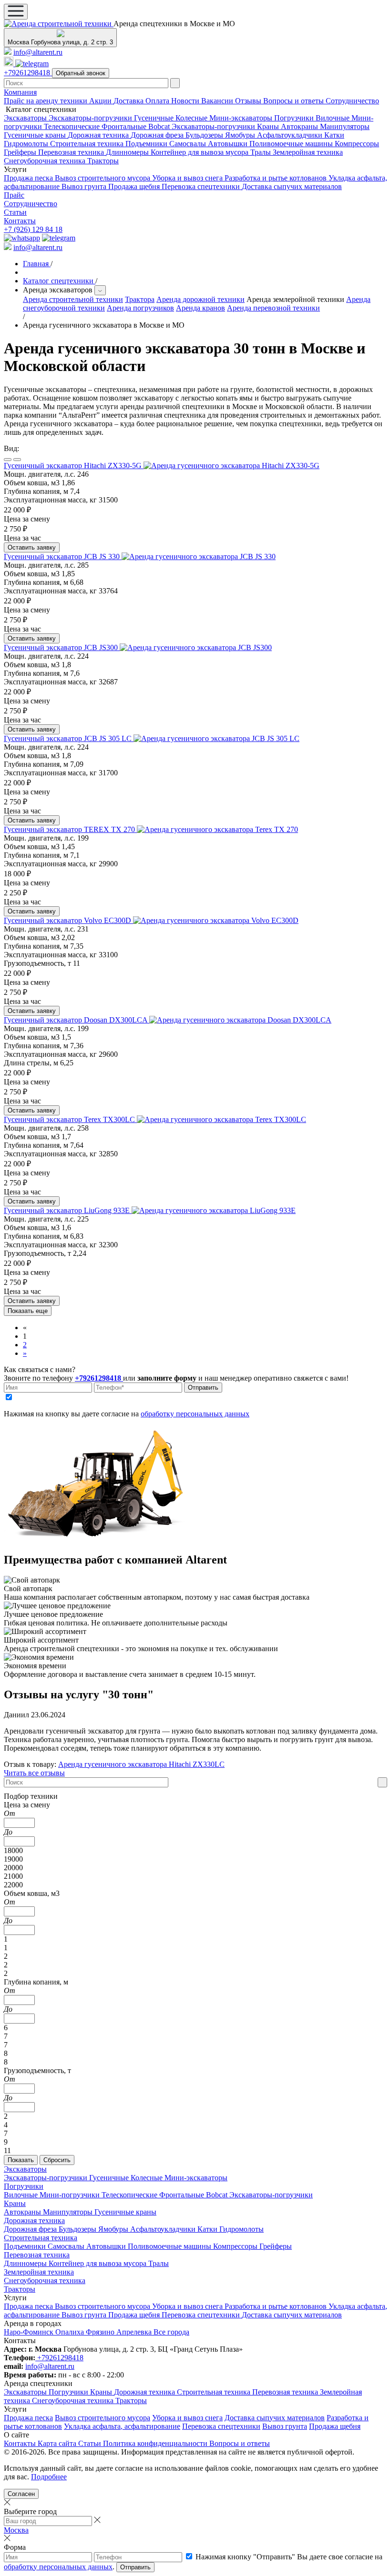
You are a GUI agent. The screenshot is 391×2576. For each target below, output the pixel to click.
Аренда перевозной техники (273, 308)
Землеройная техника (308, 152)
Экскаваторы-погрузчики (91, 118)
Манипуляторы (345, 126)
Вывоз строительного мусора (103, 178)
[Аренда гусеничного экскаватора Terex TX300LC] (221, 1119)
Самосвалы (189, 144)
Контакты (20, 221)
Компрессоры (357, 144)
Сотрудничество (352, 101)
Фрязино (101, 2332)
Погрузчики (295, 118)
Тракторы (103, 161)
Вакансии (218, 101)
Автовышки (229, 144)
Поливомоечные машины (292, 144)
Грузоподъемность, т (37, 2070)
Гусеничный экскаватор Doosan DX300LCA (77, 1020)
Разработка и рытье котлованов (277, 178)
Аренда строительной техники (73, 299)
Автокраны (300, 126)
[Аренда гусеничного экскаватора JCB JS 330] (199, 556)
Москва (16, 2530)
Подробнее (49, 2477)
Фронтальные (125, 126)
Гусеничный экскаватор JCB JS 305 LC (69, 738)
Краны (269, 126)
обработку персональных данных (195, 1414)
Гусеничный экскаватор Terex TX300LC (70, 1119)
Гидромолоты (27, 144)
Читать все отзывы (34, 1773)
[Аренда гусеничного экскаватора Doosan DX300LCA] (240, 1020)
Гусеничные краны (36, 135)
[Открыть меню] (16, 12)
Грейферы (21, 152)
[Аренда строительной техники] (59, 24)
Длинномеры (128, 152)
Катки (334, 135)
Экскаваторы (26, 118)
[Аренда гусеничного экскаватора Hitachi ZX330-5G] (232, 466)
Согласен (21, 2494)
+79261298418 (28, 73)
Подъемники (147, 144)
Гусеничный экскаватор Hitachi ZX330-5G (74, 466)
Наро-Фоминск (30, 2332)
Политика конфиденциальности (156, 2443)
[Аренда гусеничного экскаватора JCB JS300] (196, 647)
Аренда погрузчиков (140, 308)
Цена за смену (27, 1805)
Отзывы (249, 101)
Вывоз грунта (85, 186)
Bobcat (160, 126)
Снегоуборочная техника (46, 161)
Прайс (14, 195)
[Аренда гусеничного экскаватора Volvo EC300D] (216, 920)
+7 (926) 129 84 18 (33, 229)
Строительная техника (88, 144)
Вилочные (334, 118)
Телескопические (73, 126)
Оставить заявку (32, 547)
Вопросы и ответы (294, 101)
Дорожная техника (99, 135)
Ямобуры (241, 135)
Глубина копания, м (36, 1982)
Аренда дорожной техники (201, 299)
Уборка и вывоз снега (188, 178)
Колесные (192, 118)
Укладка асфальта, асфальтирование (122, 2426)
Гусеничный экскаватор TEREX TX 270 (70, 829)
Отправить (203, 1388)
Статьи (15, 212)
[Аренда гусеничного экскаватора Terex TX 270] (217, 829)
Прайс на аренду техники (46, 101)
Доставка (129, 101)
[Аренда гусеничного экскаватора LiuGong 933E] (214, 1210)
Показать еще (28, 1311)
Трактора (140, 299)
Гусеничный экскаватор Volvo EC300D (68, 920)
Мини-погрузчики (71, 2195)
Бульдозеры (205, 135)
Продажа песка (29, 178)
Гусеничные (155, 118)
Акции (101, 101)
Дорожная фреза (158, 135)
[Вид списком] (8, 460)
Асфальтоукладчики (291, 135)
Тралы (262, 152)
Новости (186, 101)
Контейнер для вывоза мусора (201, 152)
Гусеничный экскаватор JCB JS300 (62, 647)
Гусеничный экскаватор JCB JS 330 (63, 556)
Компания (20, 92)
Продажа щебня (135, 186)
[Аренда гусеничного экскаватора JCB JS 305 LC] (216, 738)
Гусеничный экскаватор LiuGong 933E (68, 1210)
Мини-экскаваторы (242, 118)
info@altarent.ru (38, 52)
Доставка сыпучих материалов (292, 186)
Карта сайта (58, 2443)
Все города (171, 2332)
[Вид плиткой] (17, 460)
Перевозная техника (72, 152)
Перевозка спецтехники (202, 186)
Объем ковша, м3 (32, 1893)
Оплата (158, 101)
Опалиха (71, 2332)
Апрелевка (135, 2332)
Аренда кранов (201, 308)
